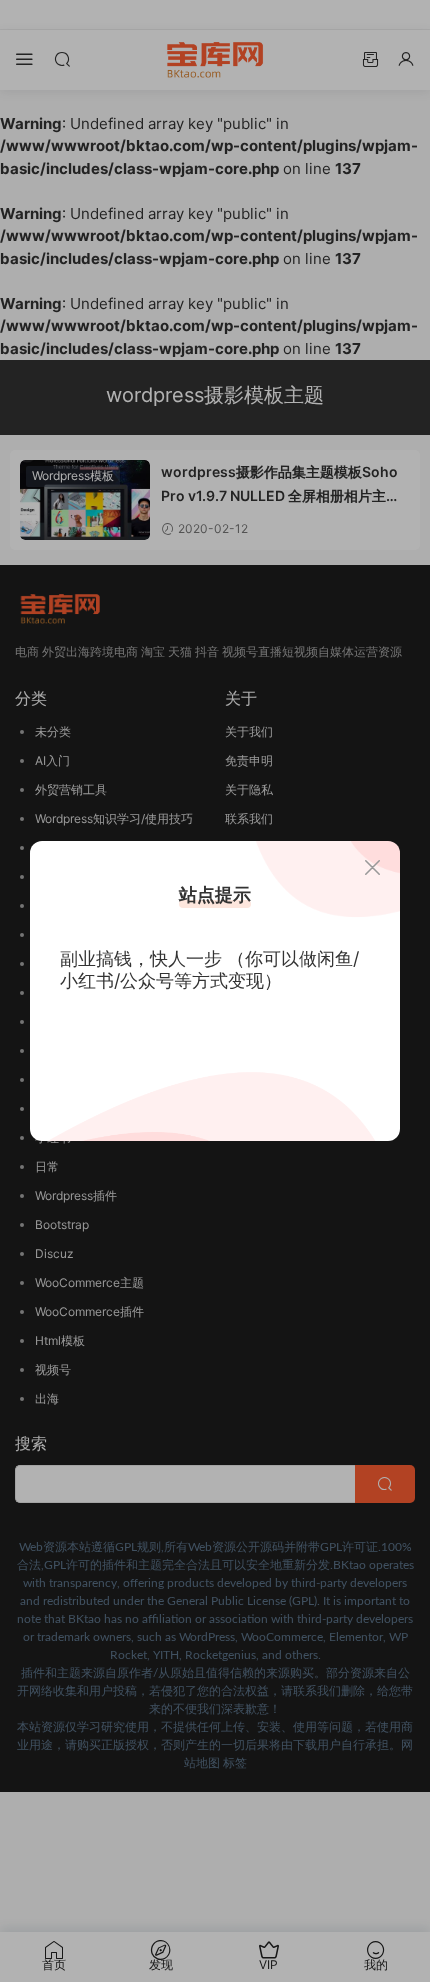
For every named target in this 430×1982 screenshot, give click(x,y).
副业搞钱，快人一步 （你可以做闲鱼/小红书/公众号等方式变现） (209, 969)
